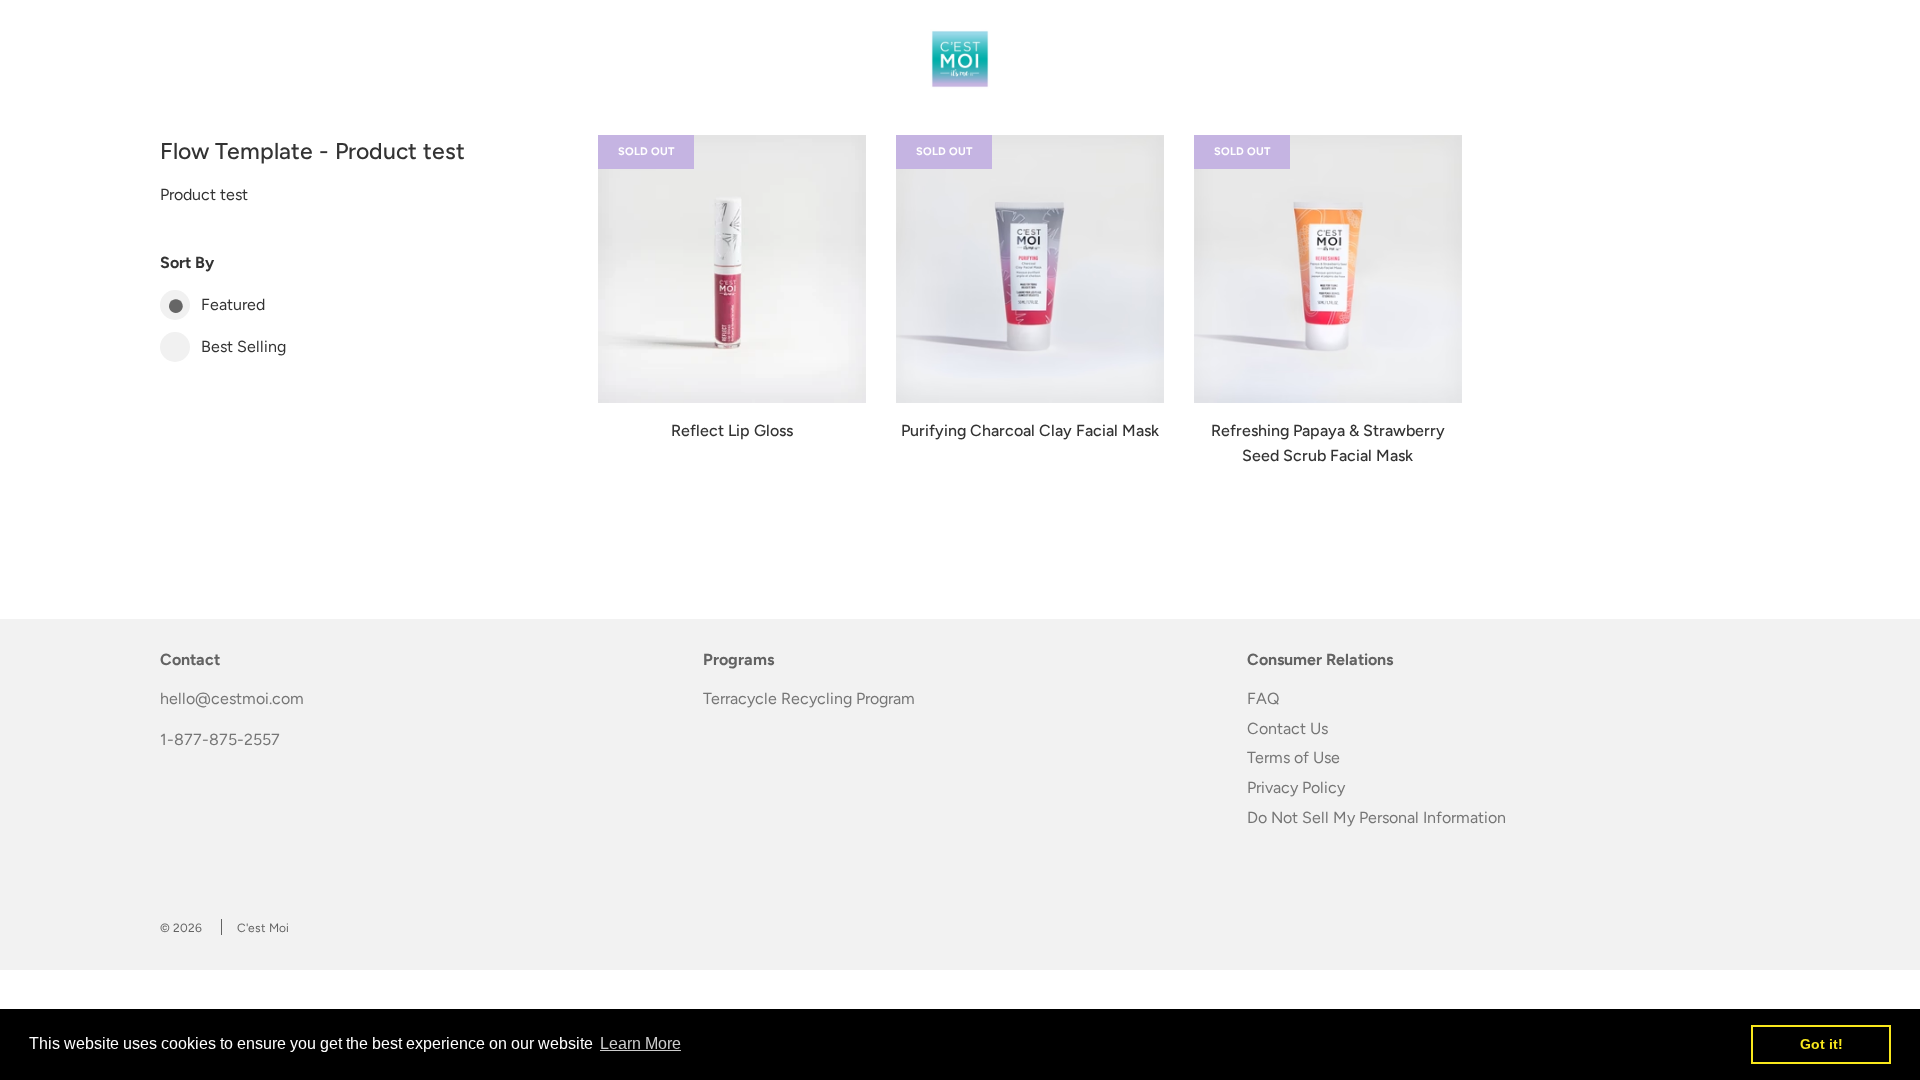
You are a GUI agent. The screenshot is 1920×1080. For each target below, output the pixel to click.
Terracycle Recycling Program (809, 698)
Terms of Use (1293, 757)
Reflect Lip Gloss (732, 430)
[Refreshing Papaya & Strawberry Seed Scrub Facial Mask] (1328, 269)
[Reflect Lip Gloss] (732, 269)
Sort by (187, 262)
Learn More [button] (640, 1043)
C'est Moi (263, 928)
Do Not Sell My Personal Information (1376, 817)
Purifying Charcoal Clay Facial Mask (1030, 430)
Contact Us (1287, 728)
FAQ (1263, 698)
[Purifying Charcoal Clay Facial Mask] (1030, 269)
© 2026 (181, 928)
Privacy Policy (1296, 787)
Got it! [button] (1821, 1044)
